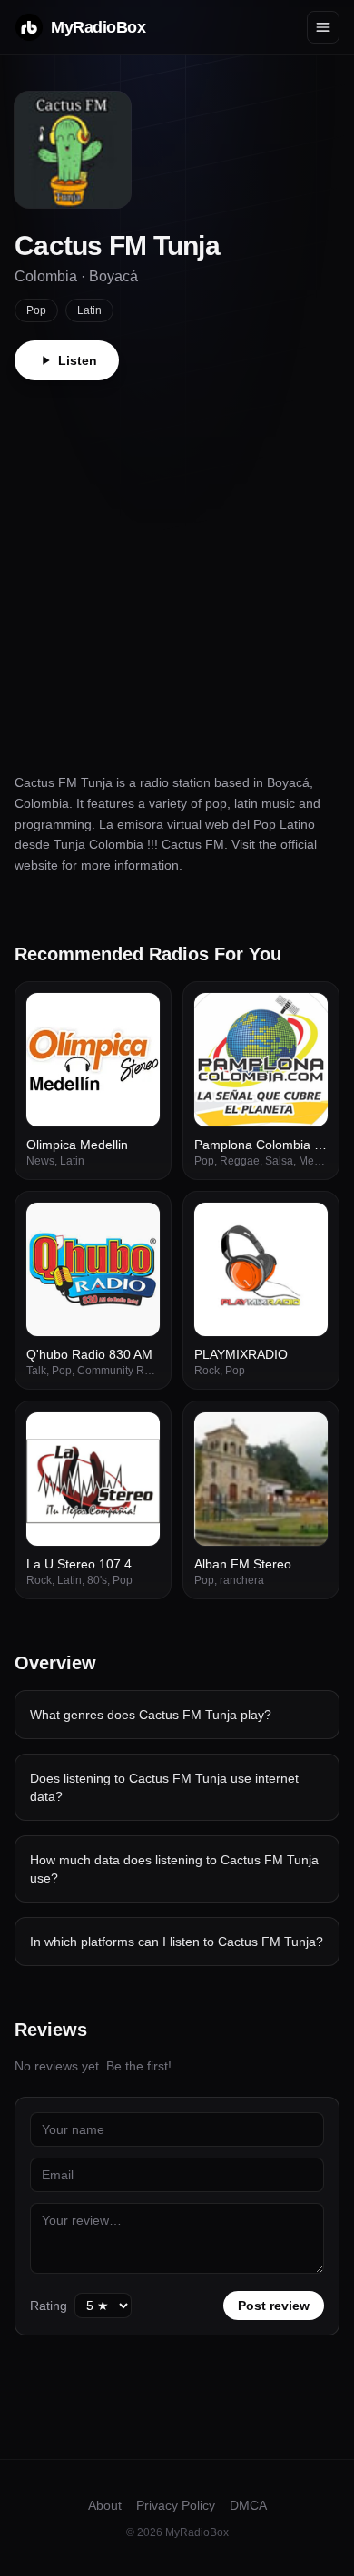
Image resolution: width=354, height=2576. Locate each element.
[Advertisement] (177, 566)
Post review (274, 2306)
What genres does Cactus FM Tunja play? (151, 1715)
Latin (89, 310)
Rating (49, 2306)
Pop (36, 310)
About (105, 2505)
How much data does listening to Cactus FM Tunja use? (174, 1869)
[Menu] (323, 27)
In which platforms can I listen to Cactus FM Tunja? (177, 1942)
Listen (78, 360)
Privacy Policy (176, 2505)
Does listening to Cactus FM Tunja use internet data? (164, 1787)
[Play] (136, 1017)
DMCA (248, 2505)
